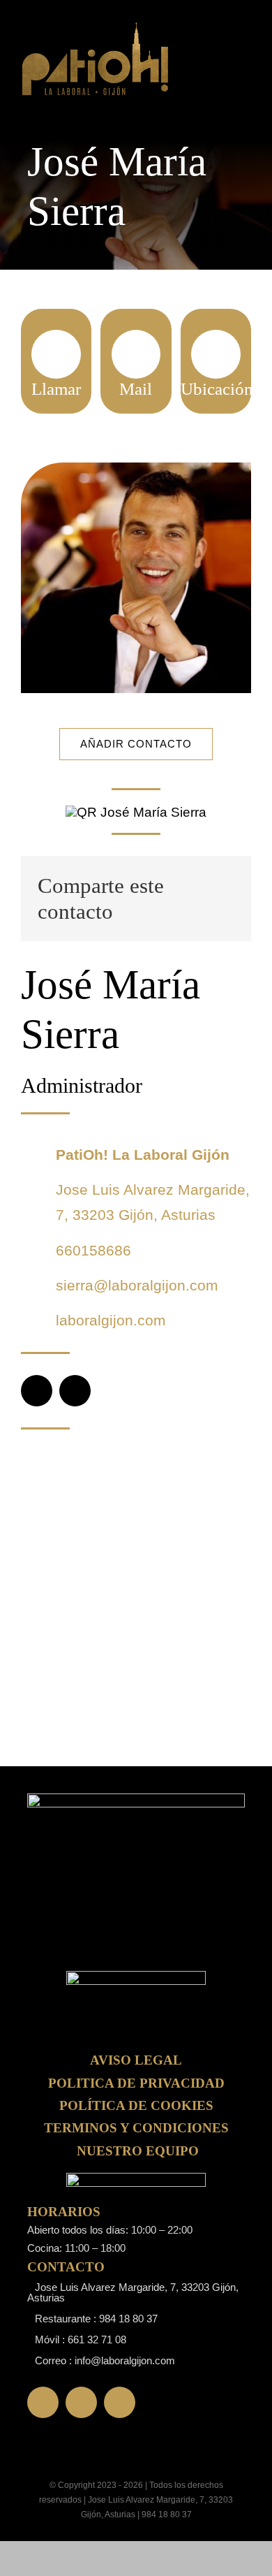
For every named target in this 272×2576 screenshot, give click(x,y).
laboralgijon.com (111, 1320)
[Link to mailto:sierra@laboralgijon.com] (136, 354)
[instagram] (75, 1391)
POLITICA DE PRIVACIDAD (136, 2083)
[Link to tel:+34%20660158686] (56, 354)
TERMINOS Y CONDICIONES (136, 2128)
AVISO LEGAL (136, 2060)
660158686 (93, 1250)
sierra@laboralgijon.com (137, 1285)
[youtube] (120, 2402)
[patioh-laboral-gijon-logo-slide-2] (136, 1978)
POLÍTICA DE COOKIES (136, 2105)
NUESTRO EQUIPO (138, 2151)
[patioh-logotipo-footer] (96, 28)
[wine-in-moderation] (136, 2180)
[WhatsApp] (224, 898)
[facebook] (37, 1391)
